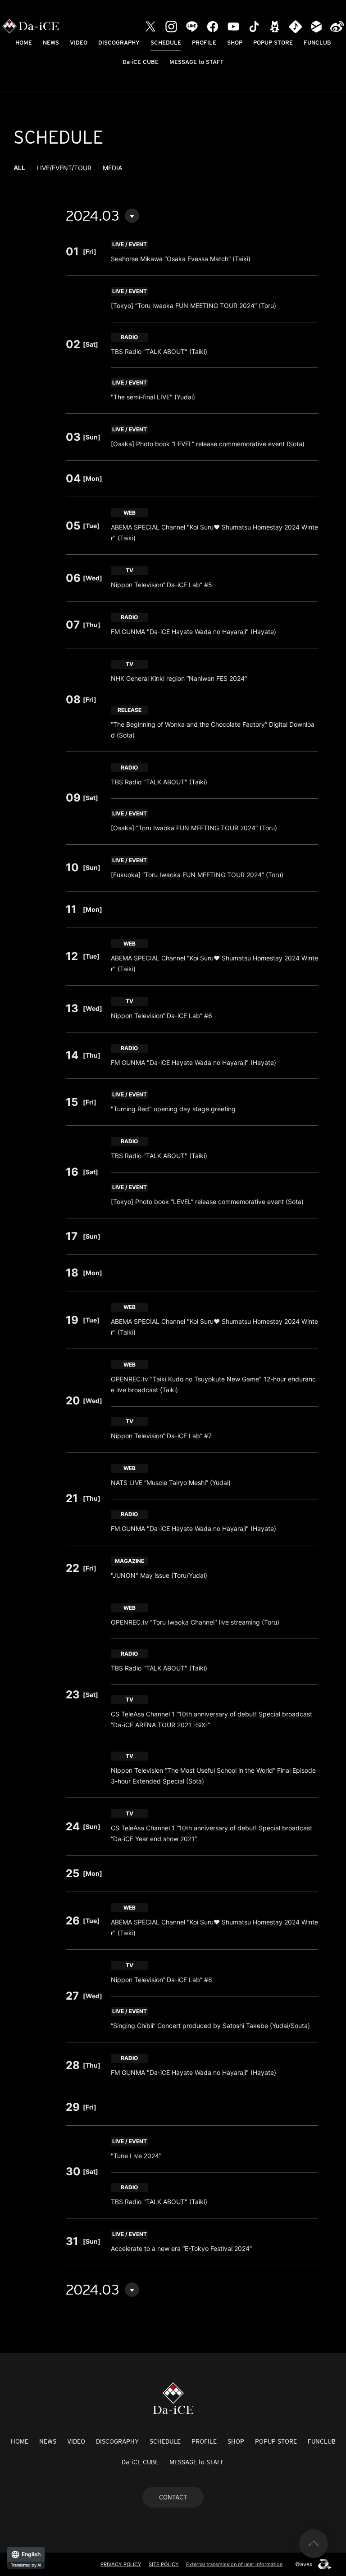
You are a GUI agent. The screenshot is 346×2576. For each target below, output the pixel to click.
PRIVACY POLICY (121, 2564)
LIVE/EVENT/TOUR (64, 168)
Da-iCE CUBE (141, 62)
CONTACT (173, 2497)
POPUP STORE (273, 43)
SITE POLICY (164, 2564)
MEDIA (112, 168)
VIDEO (79, 43)
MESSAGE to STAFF (197, 62)
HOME (24, 43)
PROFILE (204, 43)
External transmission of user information (234, 2564)
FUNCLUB (317, 43)
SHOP (235, 43)
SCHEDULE (166, 43)
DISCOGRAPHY (119, 43)
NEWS (51, 43)
